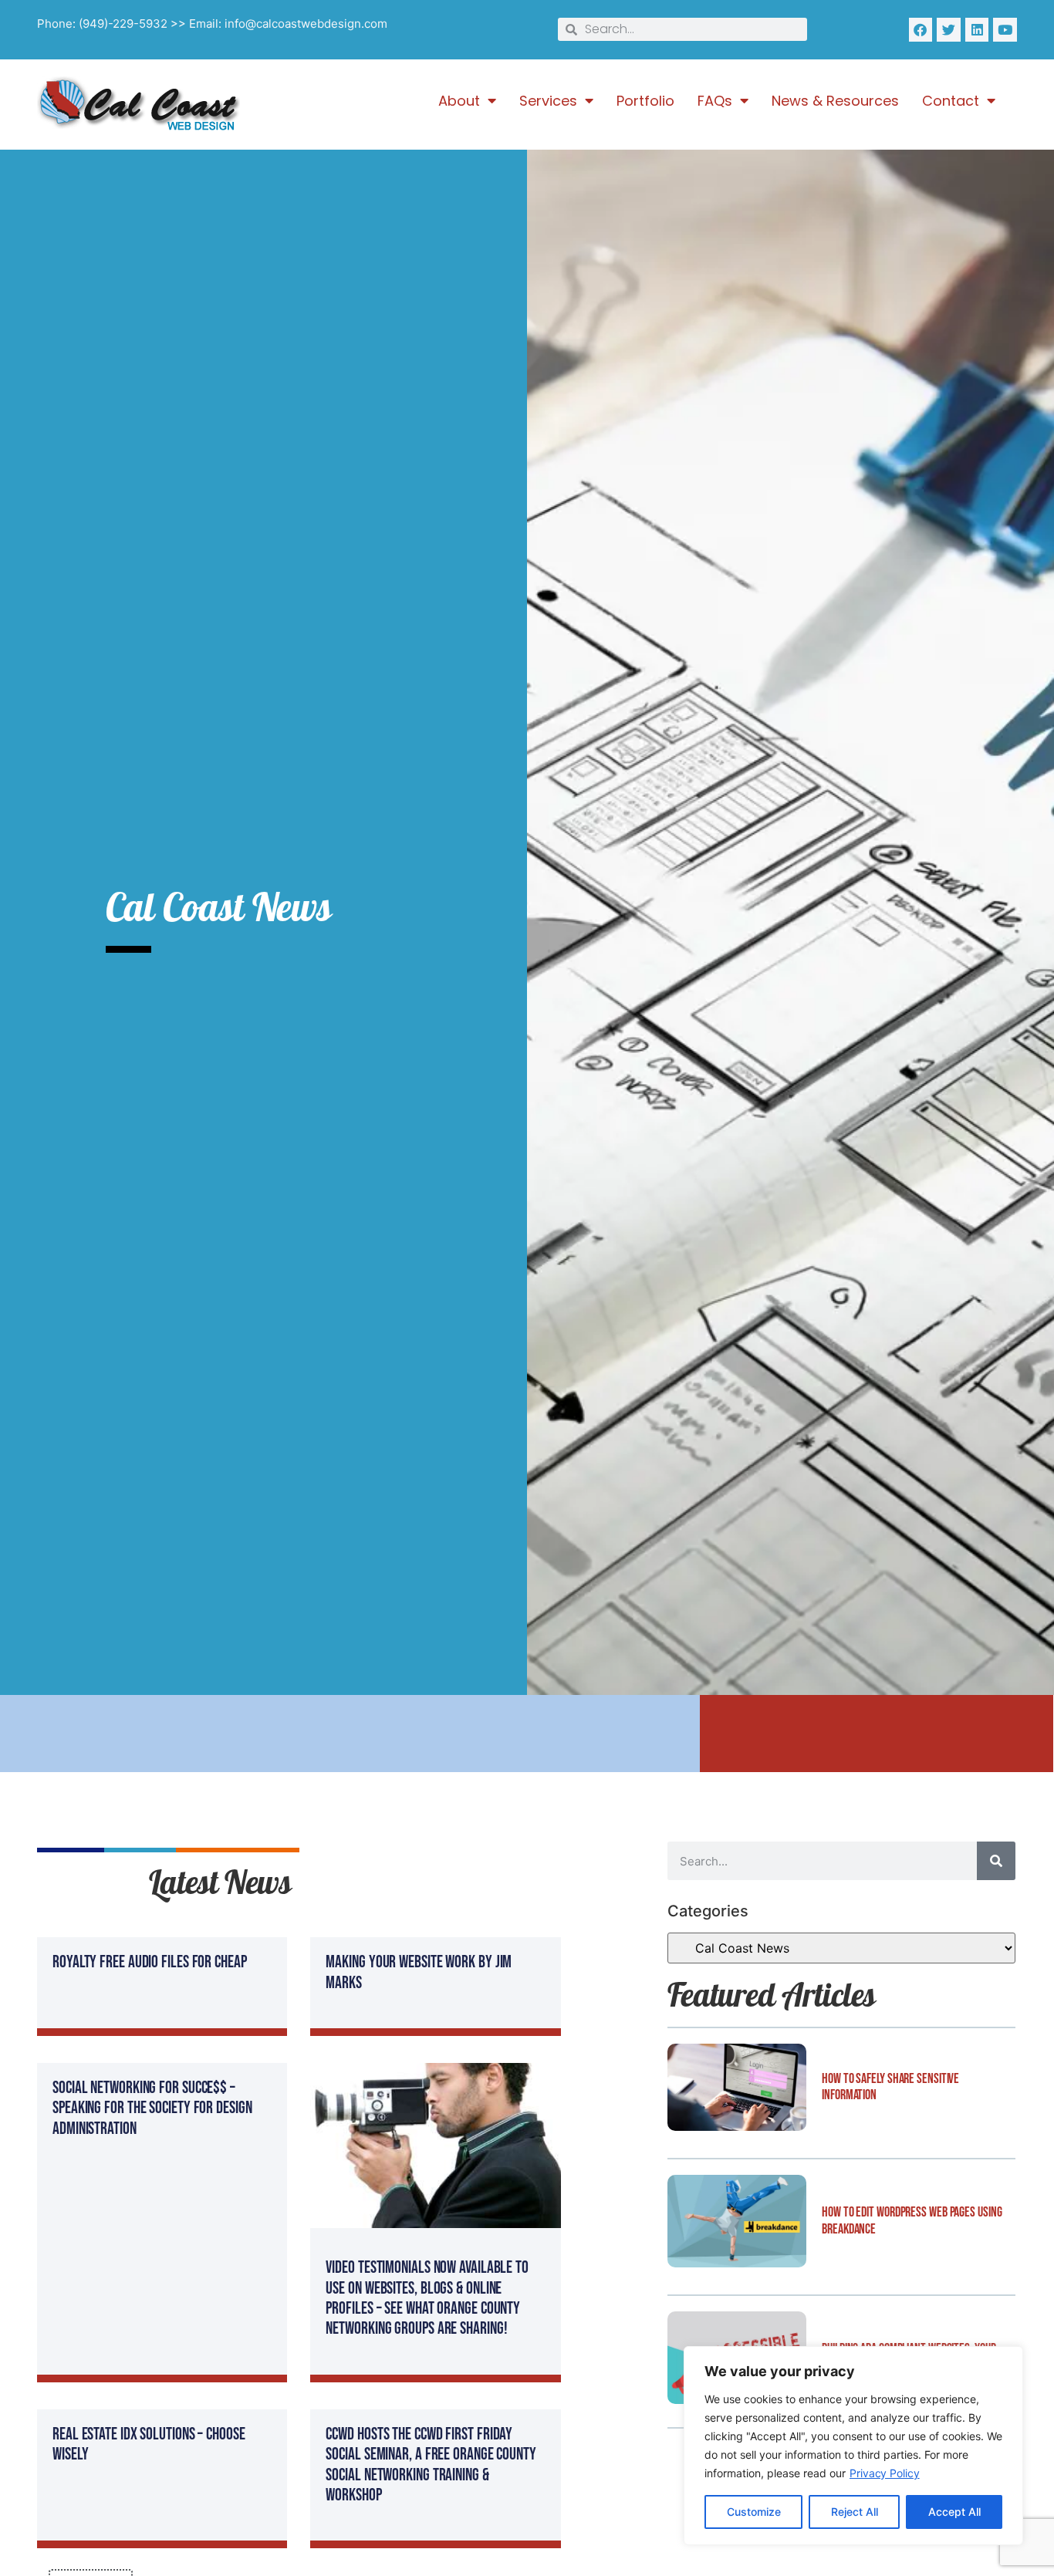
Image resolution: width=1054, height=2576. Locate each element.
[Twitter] (949, 30)
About (459, 101)
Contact (951, 101)
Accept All (954, 2512)
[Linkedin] (977, 30)
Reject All (855, 2512)
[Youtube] (1005, 30)
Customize (754, 2512)
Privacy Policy (885, 2473)
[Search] (996, 1861)
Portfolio (645, 101)
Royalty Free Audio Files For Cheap (150, 1962)
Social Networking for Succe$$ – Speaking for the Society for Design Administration (152, 2108)
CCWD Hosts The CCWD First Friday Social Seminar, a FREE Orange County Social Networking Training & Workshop (431, 2465)
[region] (853, 2446)
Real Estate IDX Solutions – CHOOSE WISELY (149, 2444)
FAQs (715, 101)
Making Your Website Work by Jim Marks (419, 1972)
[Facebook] (921, 30)
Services (548, 101)
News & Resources (835, 101)
